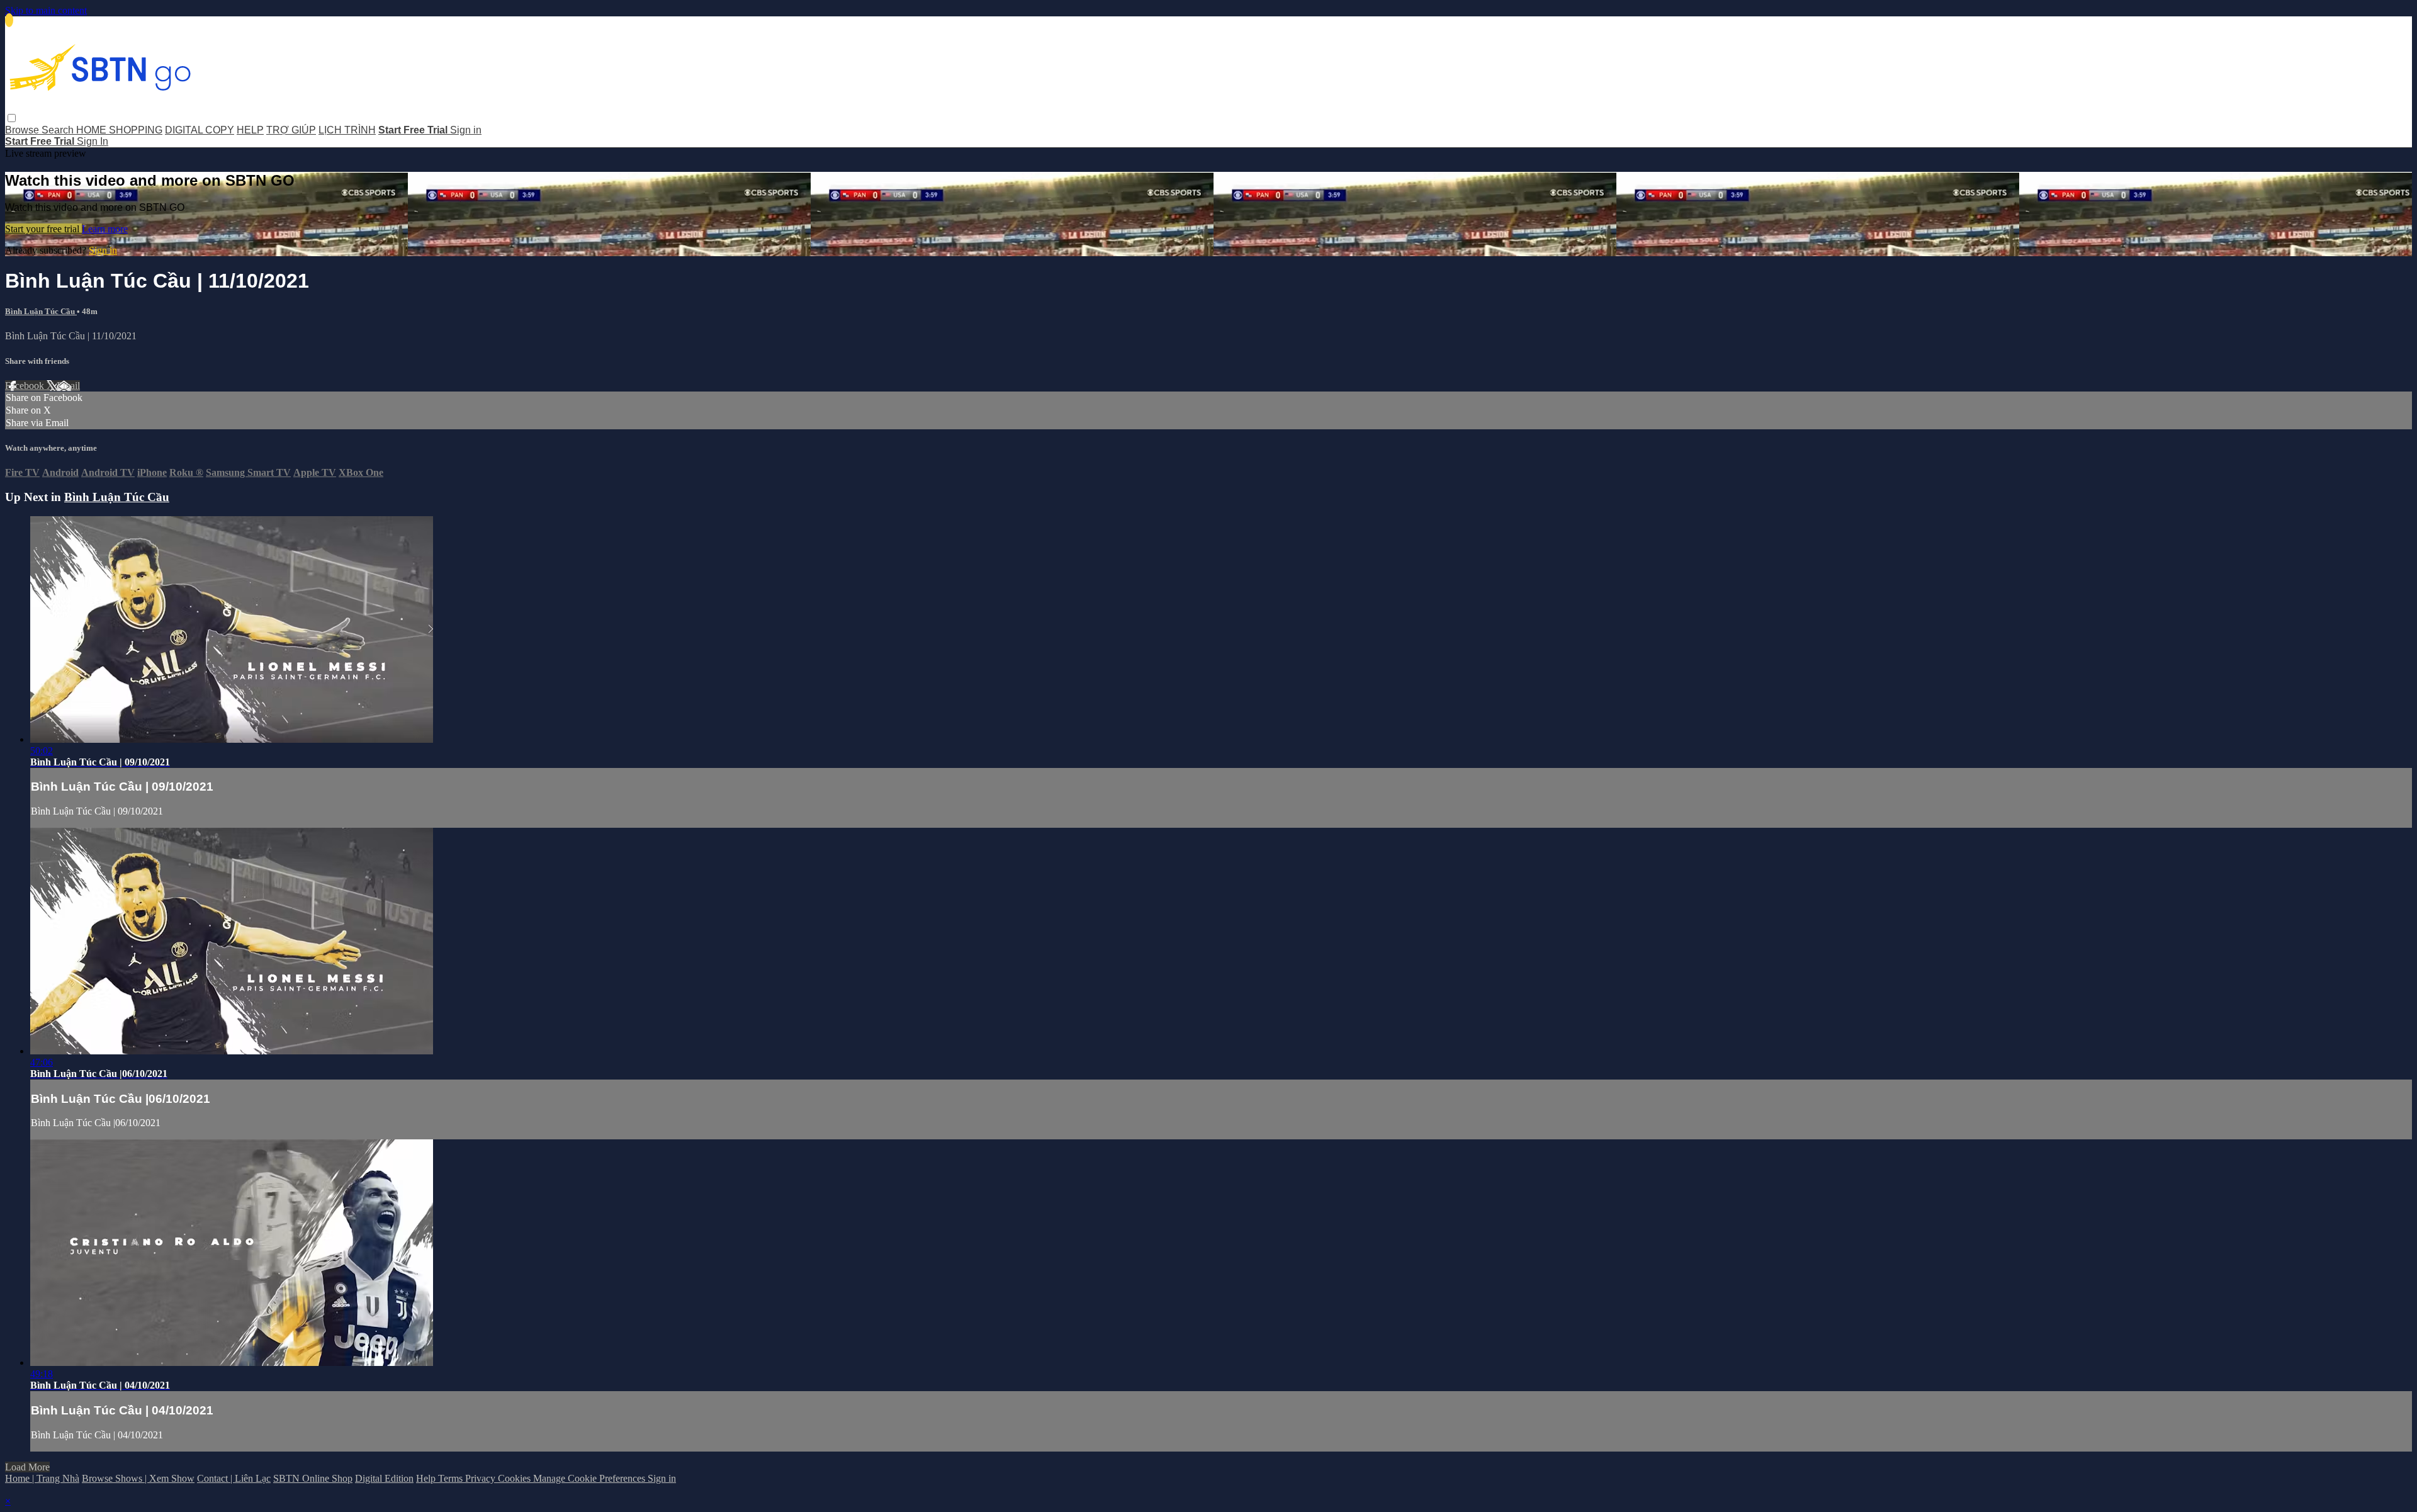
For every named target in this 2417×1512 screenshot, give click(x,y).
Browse (23, 130)
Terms (452, 1478)
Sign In (93, 141)
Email (68, 386)
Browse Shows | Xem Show (138, 1478)
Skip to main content (46, 10)
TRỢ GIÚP (291, 130)
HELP (250, 130)
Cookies (516, 1478)
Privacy (482, 1478)
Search (59, 130)
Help (427, 1478)
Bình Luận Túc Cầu (41, 311)
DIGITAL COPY (200, 130)
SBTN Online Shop (313, 1478)
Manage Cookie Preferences (590, 1478)
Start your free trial (43, 229)
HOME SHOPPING (119, 130)
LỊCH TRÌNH (347, 130)
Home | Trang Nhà (42, 1478)
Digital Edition (384, 1478)
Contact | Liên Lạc (234, 1478)
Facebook (26, 386)
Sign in (466, 130)
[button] (12, 118)
